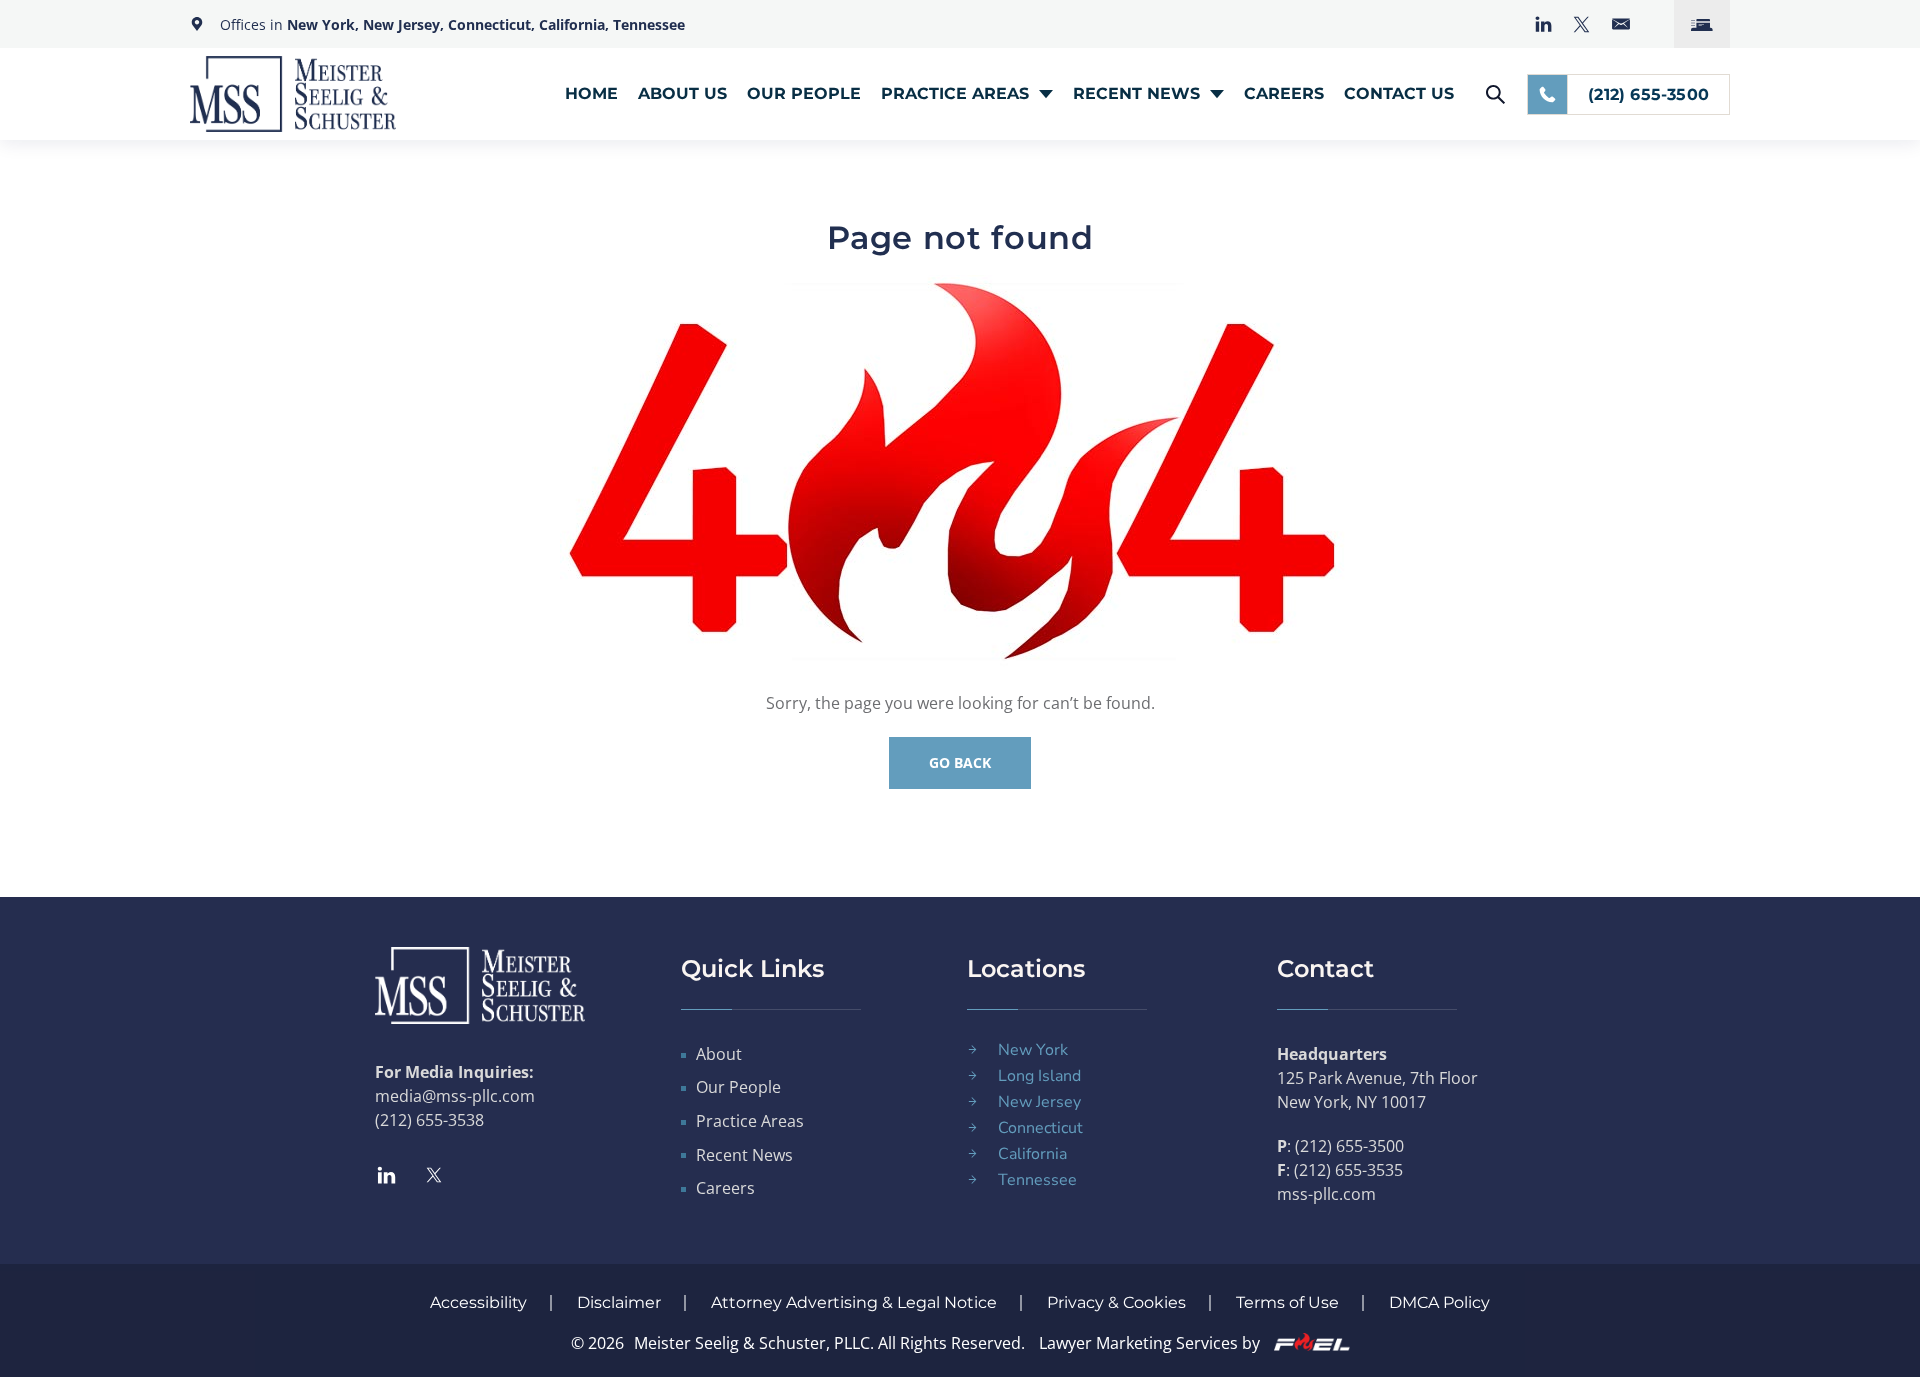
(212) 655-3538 (429, 1120)
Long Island (1039, 1076)
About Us (682, 93)
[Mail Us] (1621, 24)
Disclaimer (619, 1302)
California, (574, 24)
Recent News (1136, 93)
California (1032, 1154)
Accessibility (478, 1302)
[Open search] (1495, 94)
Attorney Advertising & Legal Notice (854, 1302)
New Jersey (1039, 1102)
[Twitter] (1581, 24)
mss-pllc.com (1326, 1194)
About (719, 1054)
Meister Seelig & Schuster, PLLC (752, 1343)
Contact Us (1399, 93)
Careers (1284, 93)
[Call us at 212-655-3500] (1547, 94)
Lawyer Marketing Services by (1151, 1343)
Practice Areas (955, 93)
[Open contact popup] (1702, 24)
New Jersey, (405, 24)
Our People (804, 93)
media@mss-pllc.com (455, 1096)
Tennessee (649, 24)
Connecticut (1040, 1128)
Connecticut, (493, 24)
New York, (325, 24)
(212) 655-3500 (1648, 94)
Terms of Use (1287, 1302)
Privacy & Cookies (1116, 1302)
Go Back (960, 762)
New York (1033, 1050)
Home (591, 93)
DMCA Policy (1439, 1302)
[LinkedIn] (1543, 24)
